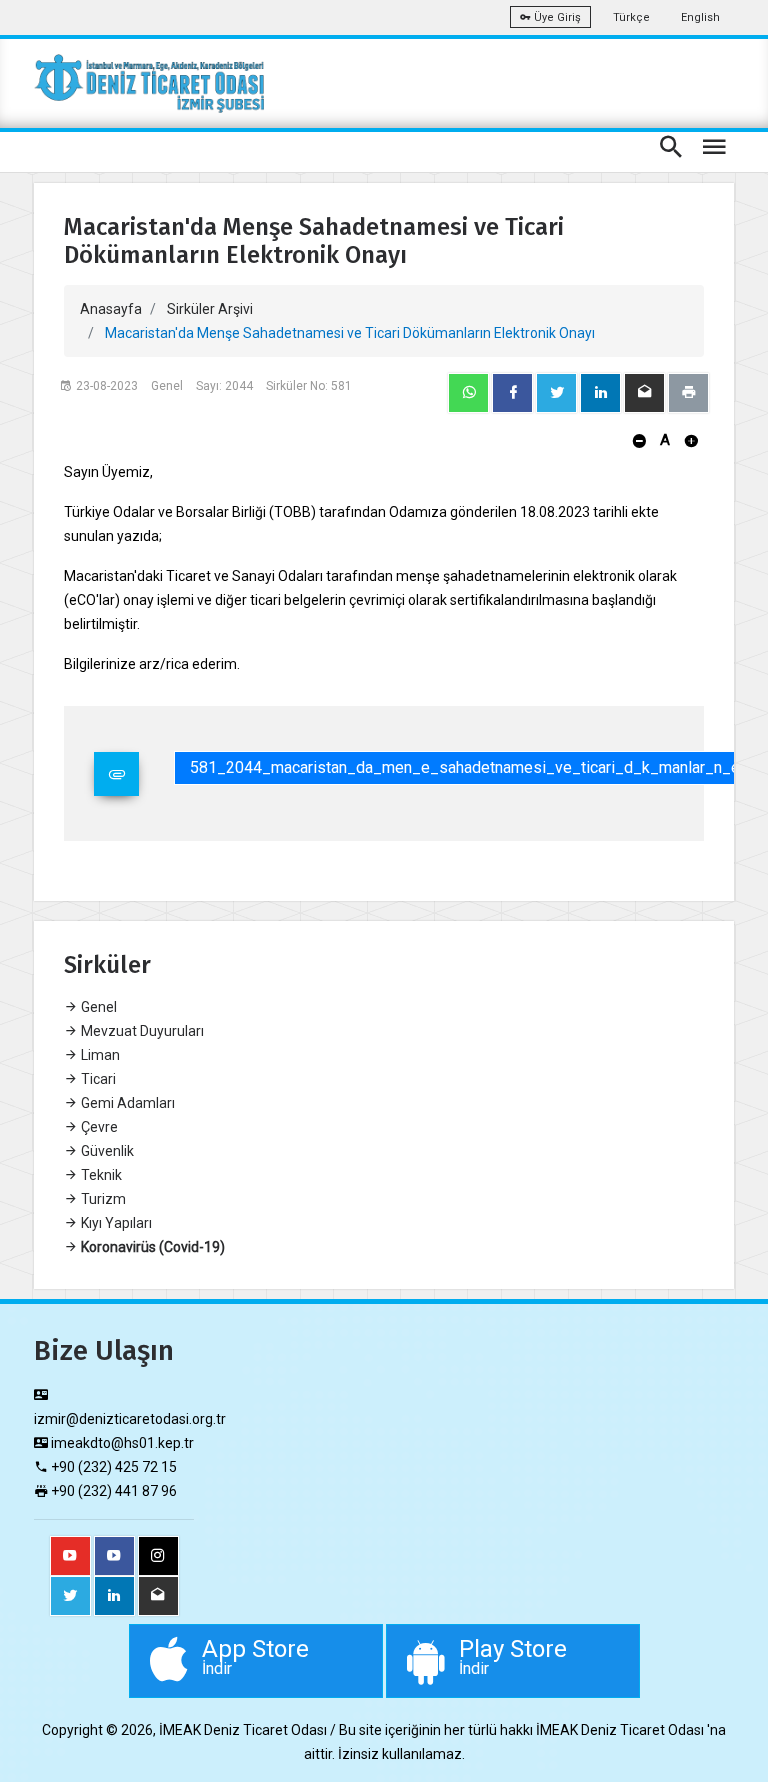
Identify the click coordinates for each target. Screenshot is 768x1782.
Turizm (102, 1199)
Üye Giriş (556, 17)
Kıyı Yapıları (115, 1223)
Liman (99, 1055)
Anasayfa (111, 309)
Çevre (98, 1127)
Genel (97, 1007)
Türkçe (631, 17)
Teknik (100, 1175)
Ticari (97, 1079)
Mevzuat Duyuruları (141, 1031)
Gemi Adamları (126, 1103)
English (700, 17)
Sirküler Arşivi (210, 309)
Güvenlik (106, 1151)
